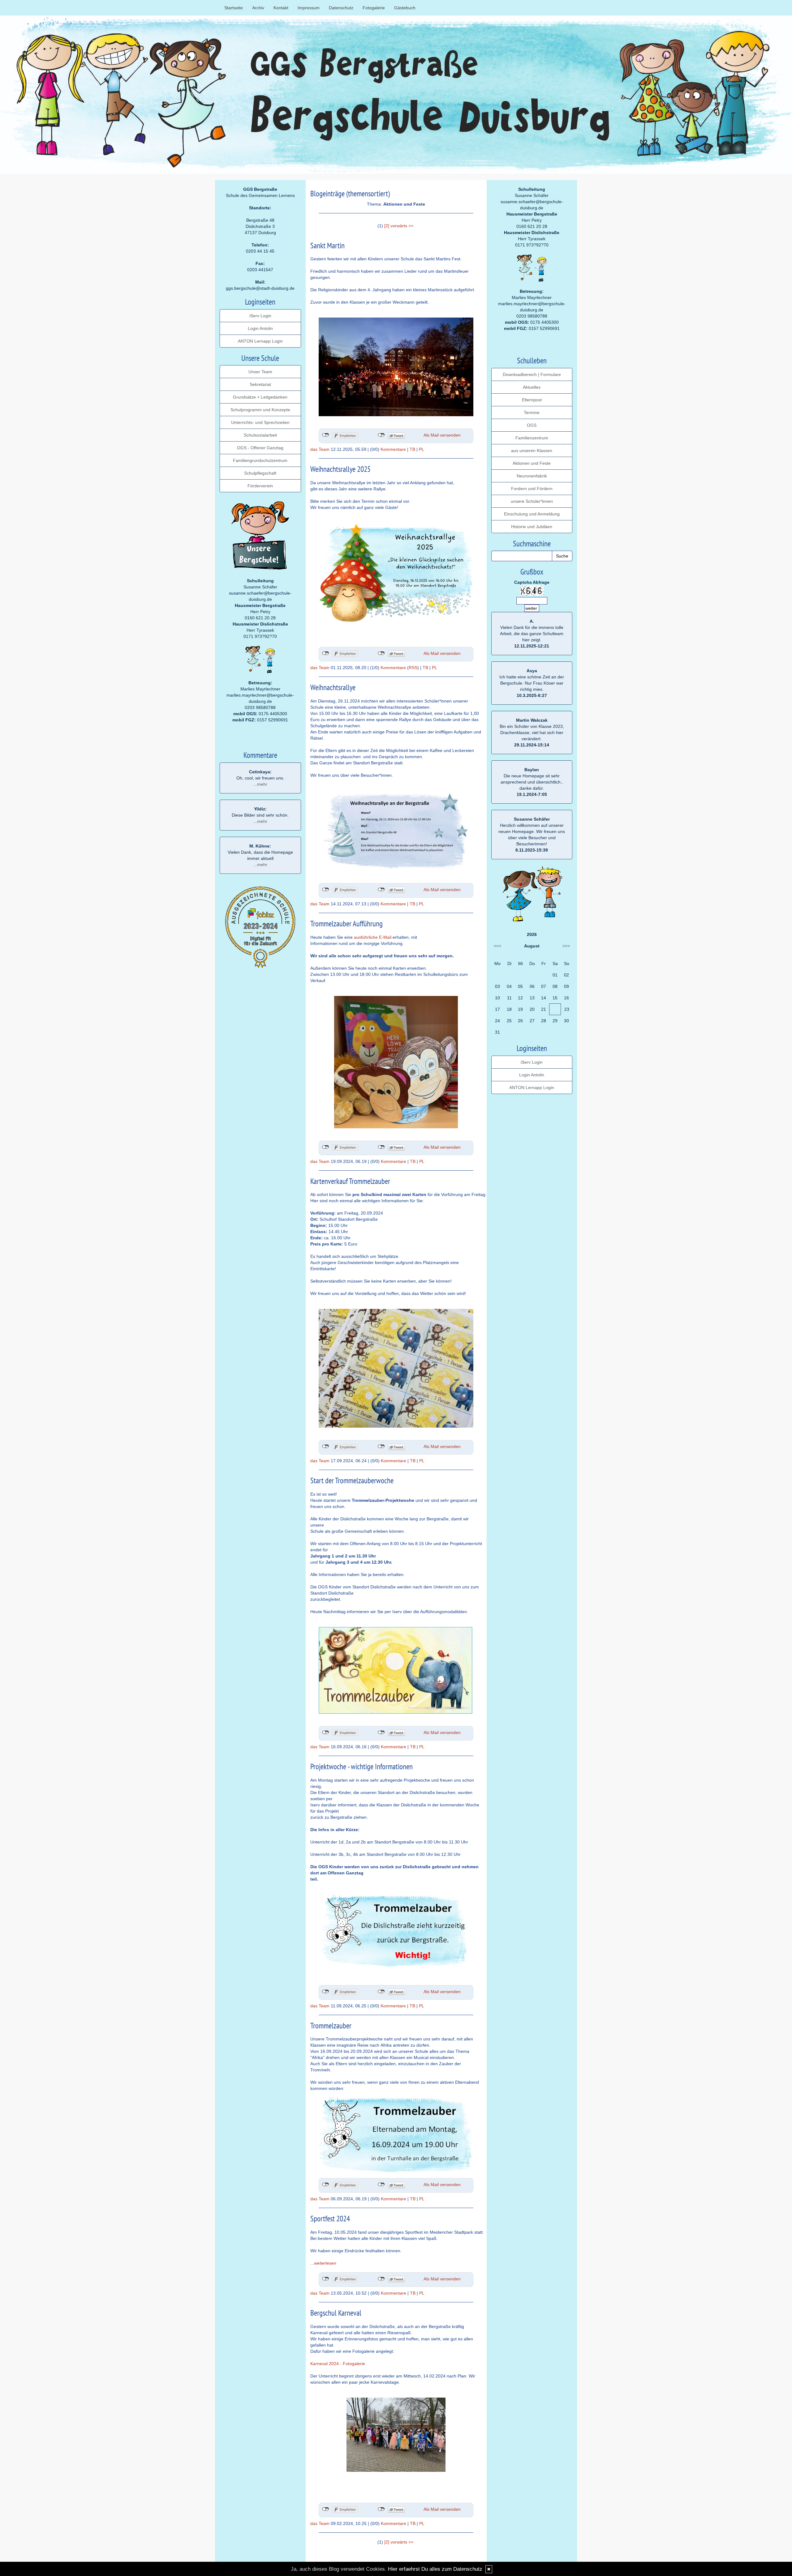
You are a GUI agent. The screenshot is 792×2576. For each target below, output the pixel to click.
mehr (262, 784)
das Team (320, 449)
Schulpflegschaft (260, 473)
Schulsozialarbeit (260, 435)
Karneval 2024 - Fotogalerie (338, 2364)
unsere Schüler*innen (532, 501)
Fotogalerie (374, 8)
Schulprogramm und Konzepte (260, 410)
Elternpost (532, 400)
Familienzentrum (532, 438)
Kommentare (393, 449)
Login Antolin (260, 328)
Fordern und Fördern (532, 489)
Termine (532, 412)
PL (422, 449)
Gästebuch (405, 8)
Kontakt (281, 8)
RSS (413, 668)
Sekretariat (260, 384)
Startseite (234, 8)
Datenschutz (341, 8)
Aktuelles (532, 387)
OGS (532, 425)
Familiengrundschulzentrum (260, 460)
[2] (387, 226)
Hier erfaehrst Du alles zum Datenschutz (435, 2569)
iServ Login (260, 316)
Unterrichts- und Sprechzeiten (260, 422)
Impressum (309, 8)
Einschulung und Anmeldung (532, 514)
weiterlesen (325, 2263)
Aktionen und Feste (532, 463)
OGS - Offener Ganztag (260, 448)
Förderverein (260, 486)
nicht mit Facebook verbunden (326, 435)
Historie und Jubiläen (532, 527)
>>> (566, 946)
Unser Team (260, 372)
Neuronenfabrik (532, 476)
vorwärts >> (402, 226)
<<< (497, 946)
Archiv (258, 8)
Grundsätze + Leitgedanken (260, 397)
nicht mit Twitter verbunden (381, 435)
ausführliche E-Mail (373, 937)
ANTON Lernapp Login (260, 341)
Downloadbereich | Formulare (532, 374)
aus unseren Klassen (532, 451)
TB (412, 449)
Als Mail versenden (442, 435)
